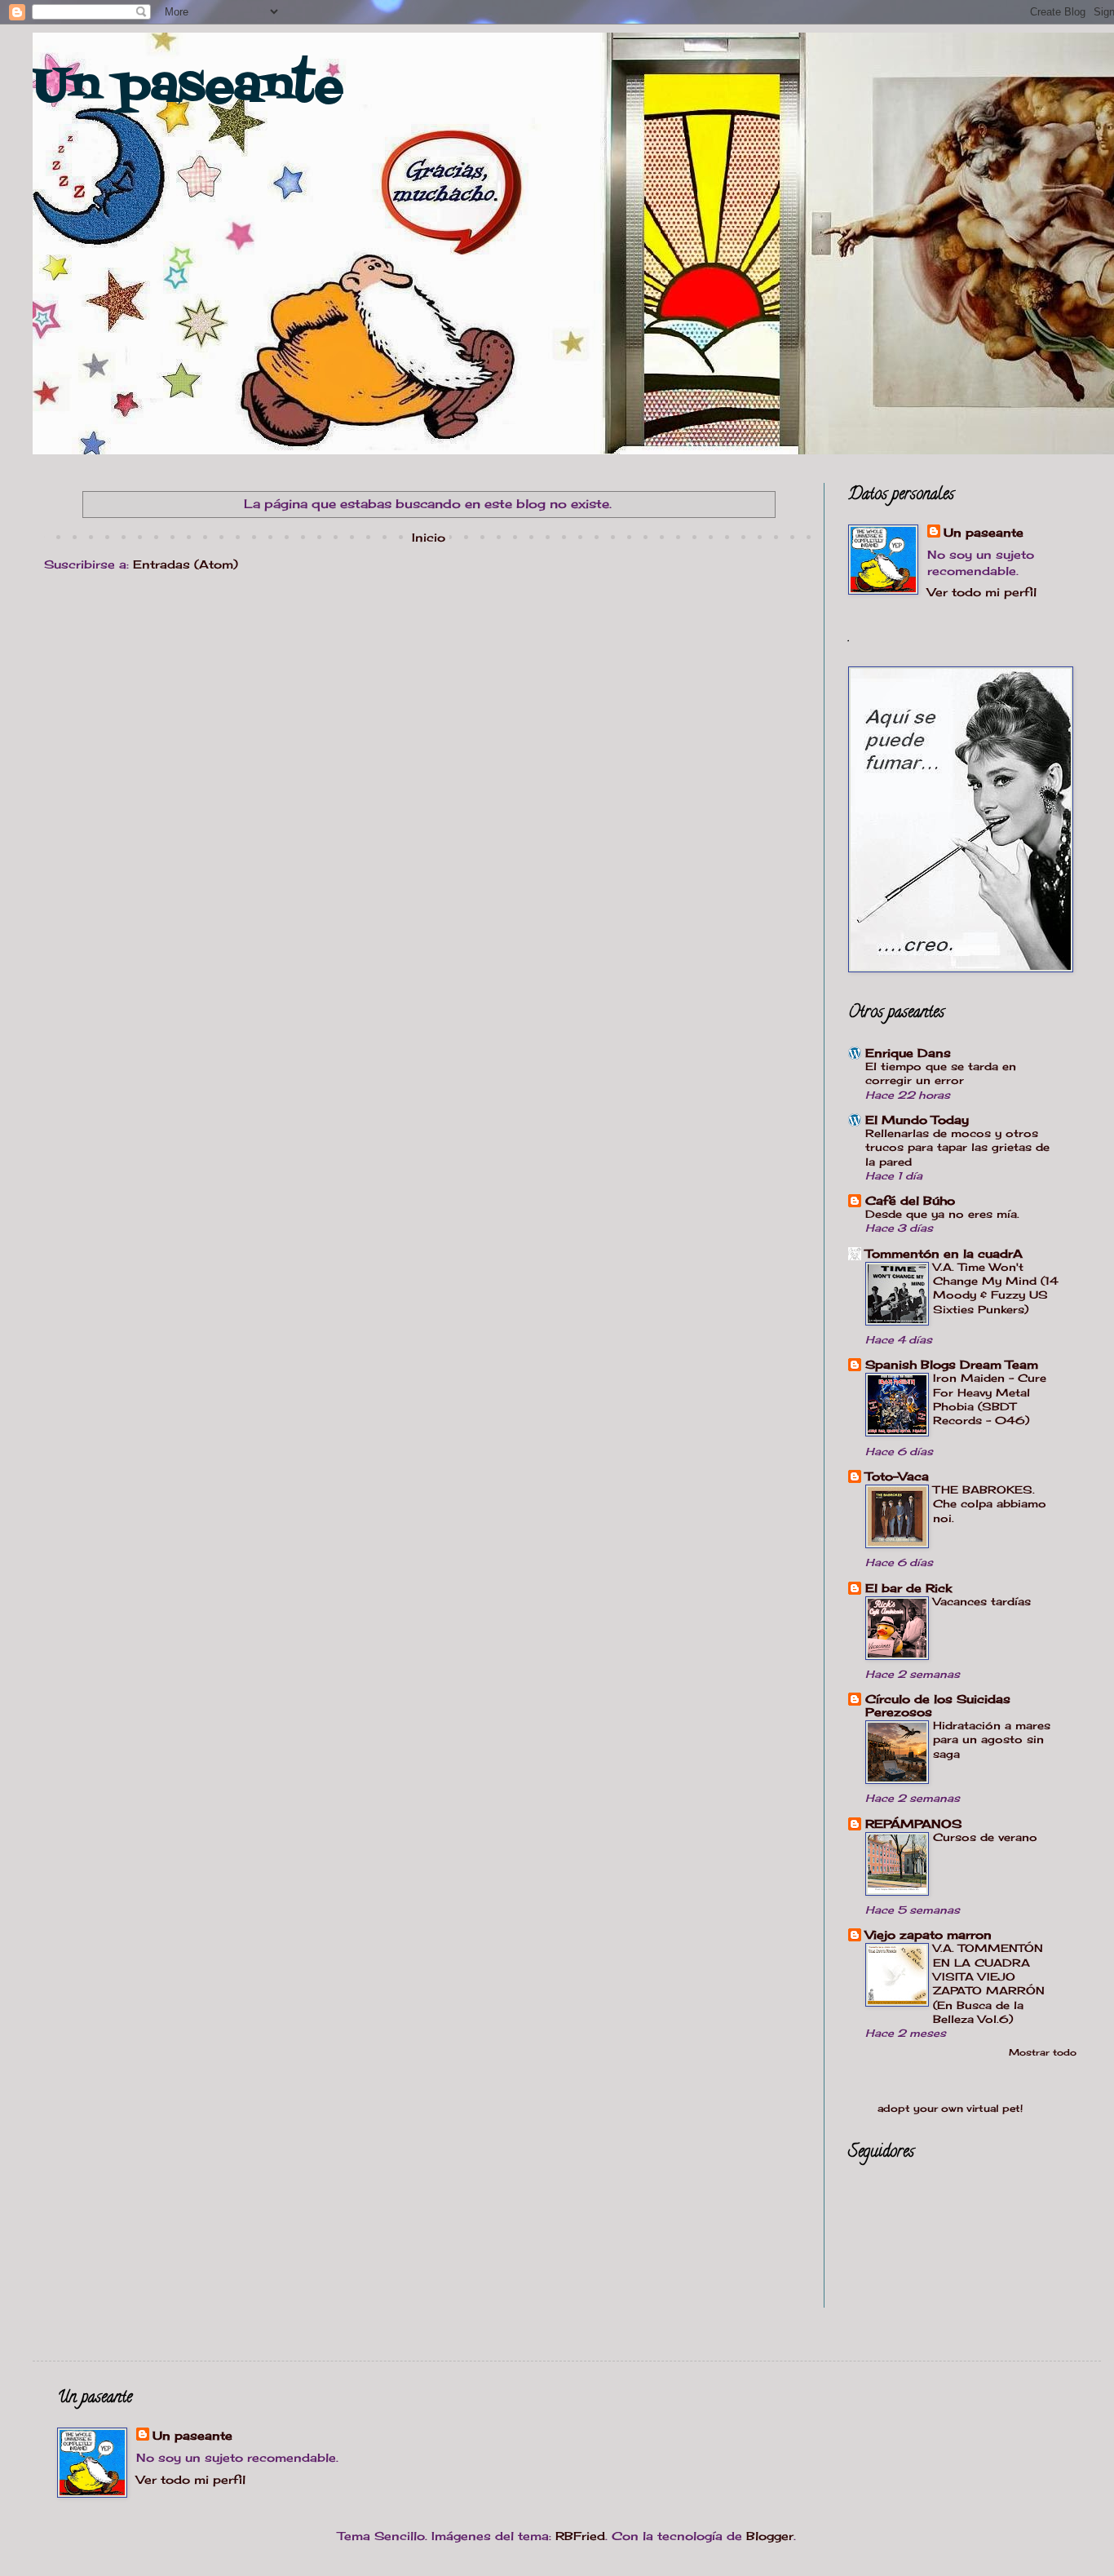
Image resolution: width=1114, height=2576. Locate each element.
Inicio (429, 537)
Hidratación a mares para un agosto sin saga (992, 1739)
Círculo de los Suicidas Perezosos (938, 1705)
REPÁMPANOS (913, 1824)
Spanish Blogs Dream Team (952, 1364)
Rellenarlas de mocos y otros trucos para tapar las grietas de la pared (957, 1147)
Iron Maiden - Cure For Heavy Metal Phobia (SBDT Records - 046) (990, 1399)
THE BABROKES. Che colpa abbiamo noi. (990, 1504)
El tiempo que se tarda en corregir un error (941, 1073)
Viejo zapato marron (928, 1934)
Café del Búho (910, 1200)
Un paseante (188, 88)
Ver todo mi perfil (982, 592)
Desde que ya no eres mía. (942, 1214)
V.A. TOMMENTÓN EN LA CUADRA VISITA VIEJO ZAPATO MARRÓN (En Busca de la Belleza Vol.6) (989, 1983)
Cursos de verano (985, 1837)
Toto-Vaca (897, 1476)
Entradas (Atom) (186, 564)
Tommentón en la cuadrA (944, 1253)
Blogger (770, 2536)
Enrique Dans (908, 1053)
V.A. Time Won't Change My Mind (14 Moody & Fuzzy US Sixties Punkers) (996, 1288)
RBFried (580, 2536)
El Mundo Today (917, 1120)
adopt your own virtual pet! (950, 2109)
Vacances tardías (982, 1601)
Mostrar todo (1043, 2053)
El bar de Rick (908, 1588)
